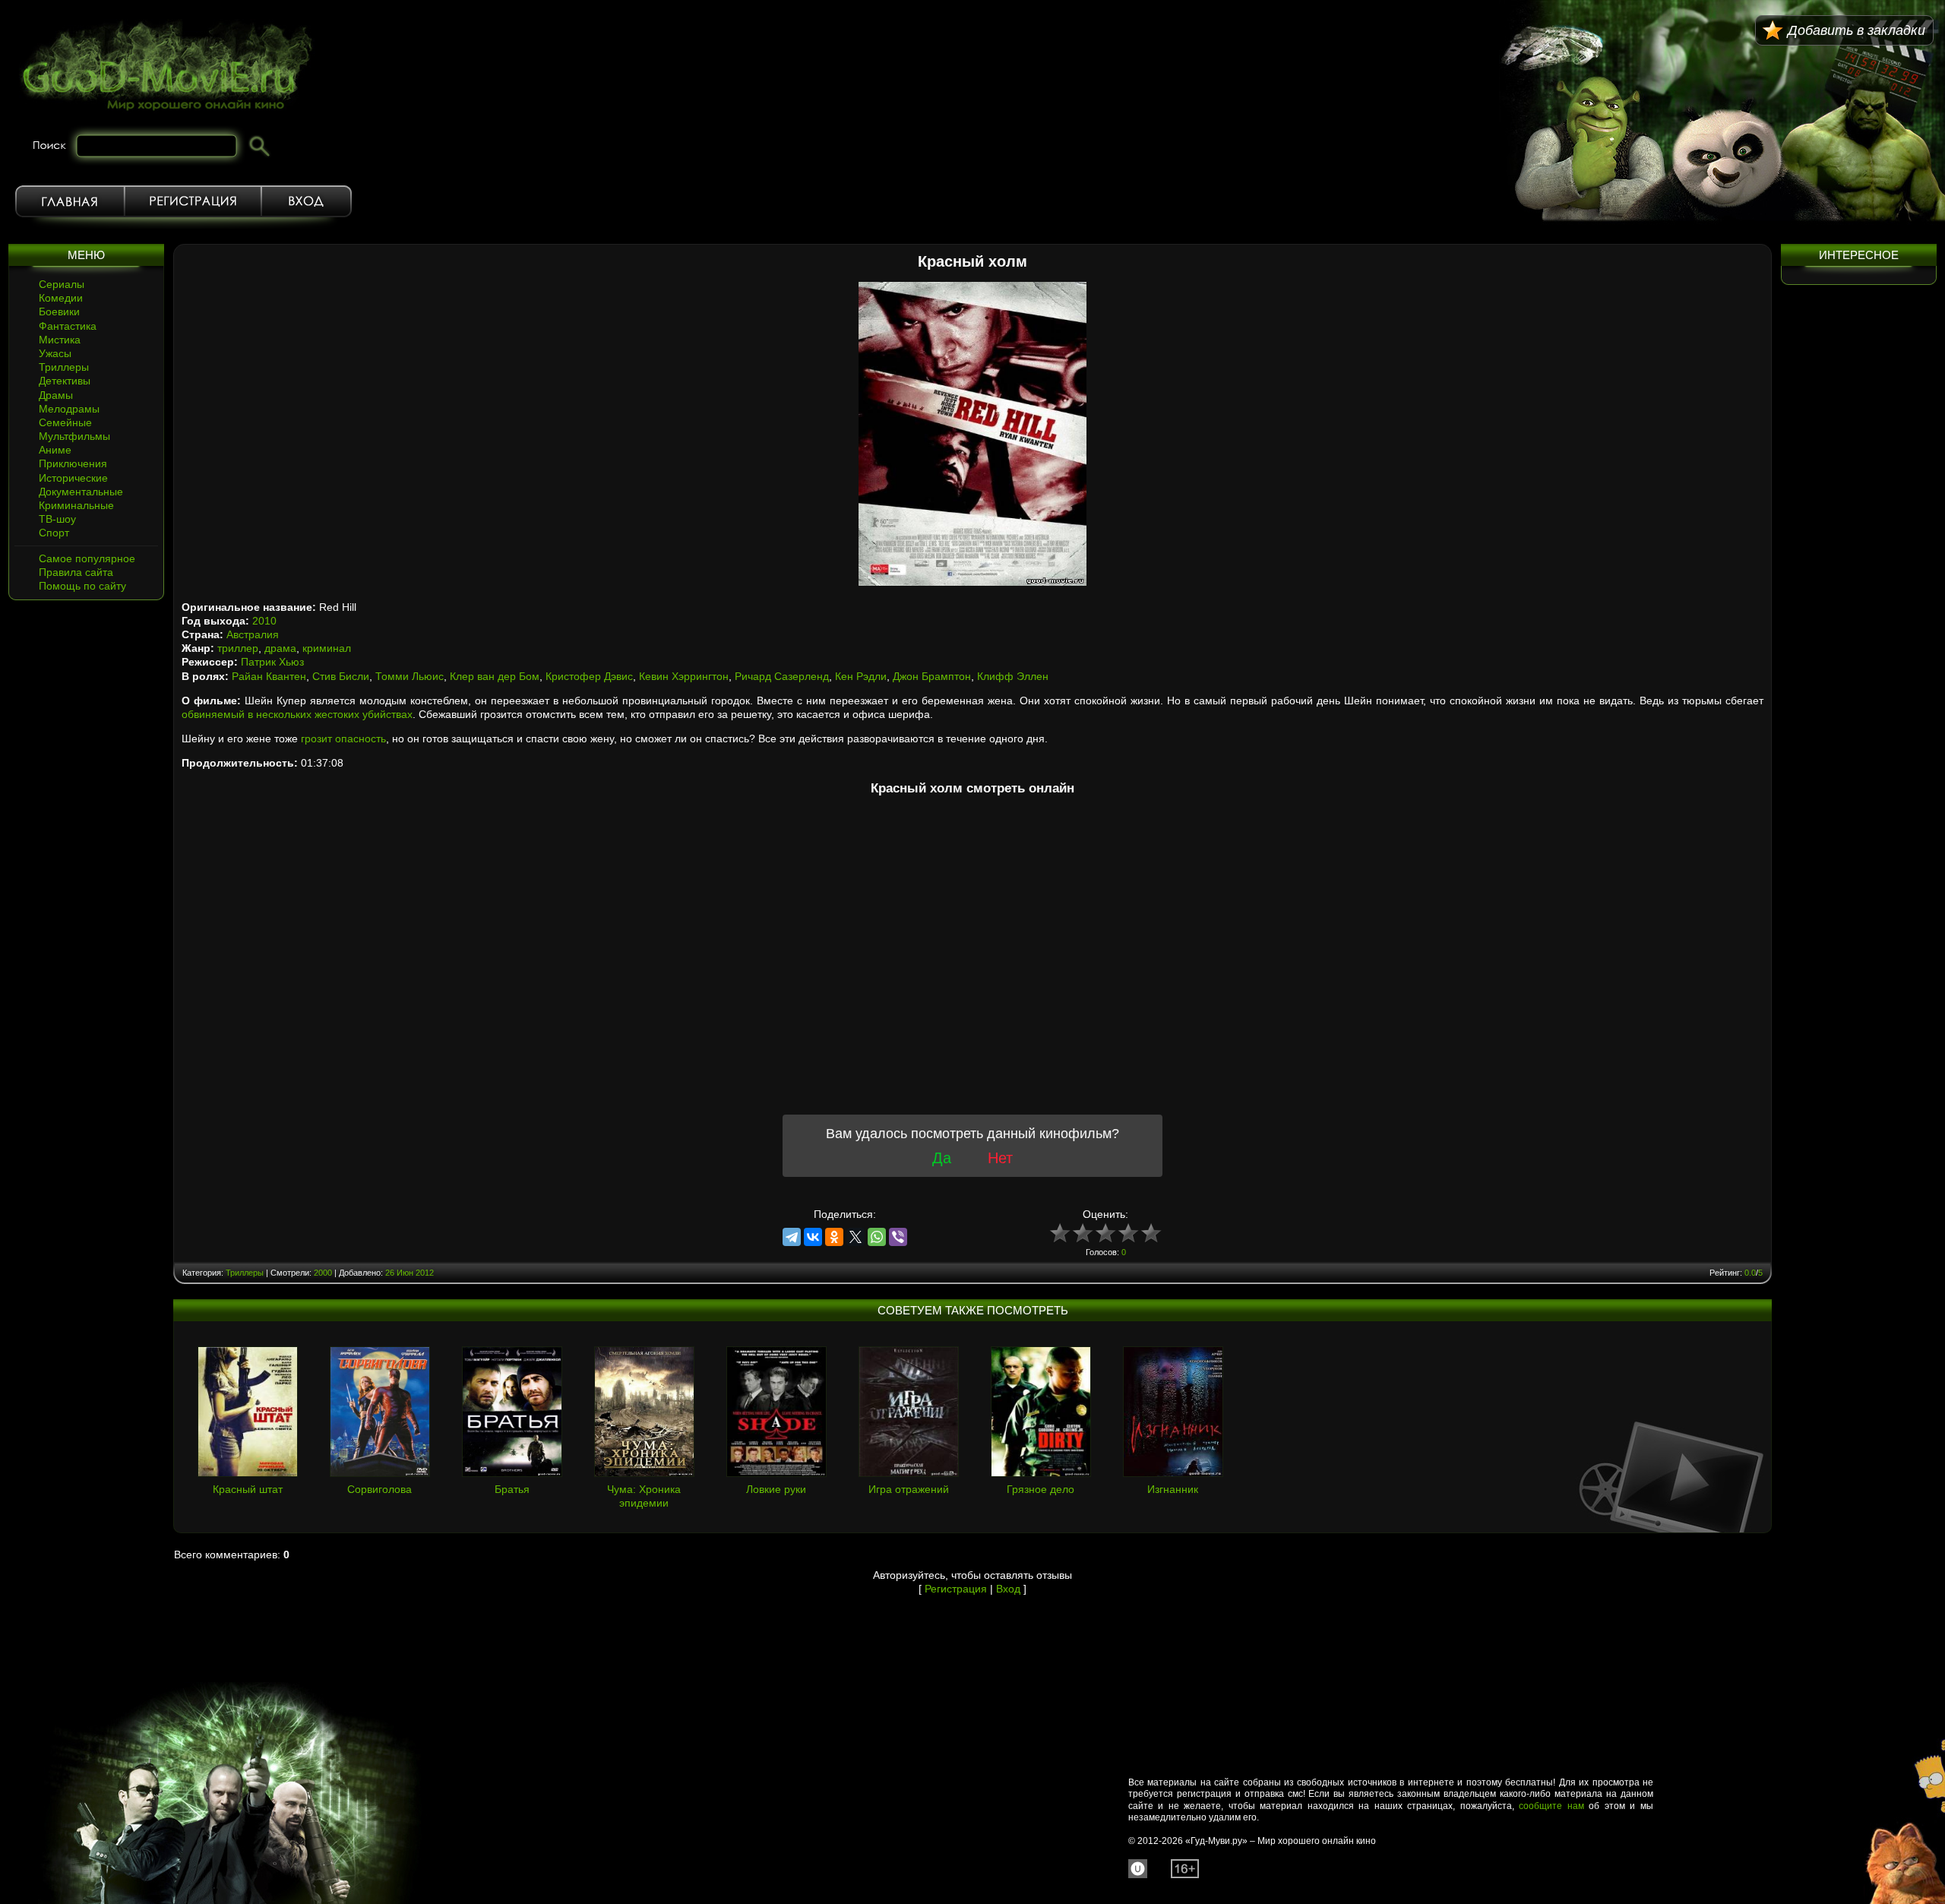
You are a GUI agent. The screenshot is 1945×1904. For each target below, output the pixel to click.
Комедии (61, 298)
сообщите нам (1551, 1806)
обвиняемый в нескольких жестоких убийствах (297, 714)
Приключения (73, 463)
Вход (307, 201)
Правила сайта (76, 572)
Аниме (55, 450)
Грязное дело (1040, 1489)
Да (942, 1158)
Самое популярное (87, 558)
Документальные (81, 492)
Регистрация (193, 201)
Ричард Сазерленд (782, 676)
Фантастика (68, 326)
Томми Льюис (410, 676)
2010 (264, 621)
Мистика (60, 340)
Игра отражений (909, 1489)
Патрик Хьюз (272, 662)
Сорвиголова (380, 1489)
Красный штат (248, 1489)
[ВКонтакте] (813, 1237)
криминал (327, 648)
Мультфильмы (74, 436)
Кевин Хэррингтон (684, 676)
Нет (1000, 1158)
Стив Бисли (341, 676)
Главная (70, 201)
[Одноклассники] (834, 1237)
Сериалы (62, 284)
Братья (512, 1489)
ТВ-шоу (57, 519)
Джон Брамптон (932, 676)
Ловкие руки (776, 1489)
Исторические (73, 478)
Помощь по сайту (82, 586)
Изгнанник (1173, 1489)
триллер (238, 648)
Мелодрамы (69, 409)
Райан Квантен (269, 676)
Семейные (65, 422)
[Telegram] (792, 1237)
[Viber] (898, 1237)
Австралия (253, 634)
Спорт (54, 533)
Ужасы (55, 353)
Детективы (65, 381)
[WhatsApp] (877, 1237)
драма (280, 648)
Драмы (56, 395)
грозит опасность (343, 739)
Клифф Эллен (1013, 676)
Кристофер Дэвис (589, 676)
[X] (855, 1237)
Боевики (59, 312)
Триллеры (64, 367)
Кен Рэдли (861, 676)
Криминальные (76, 505)
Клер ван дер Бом (495, 676)
